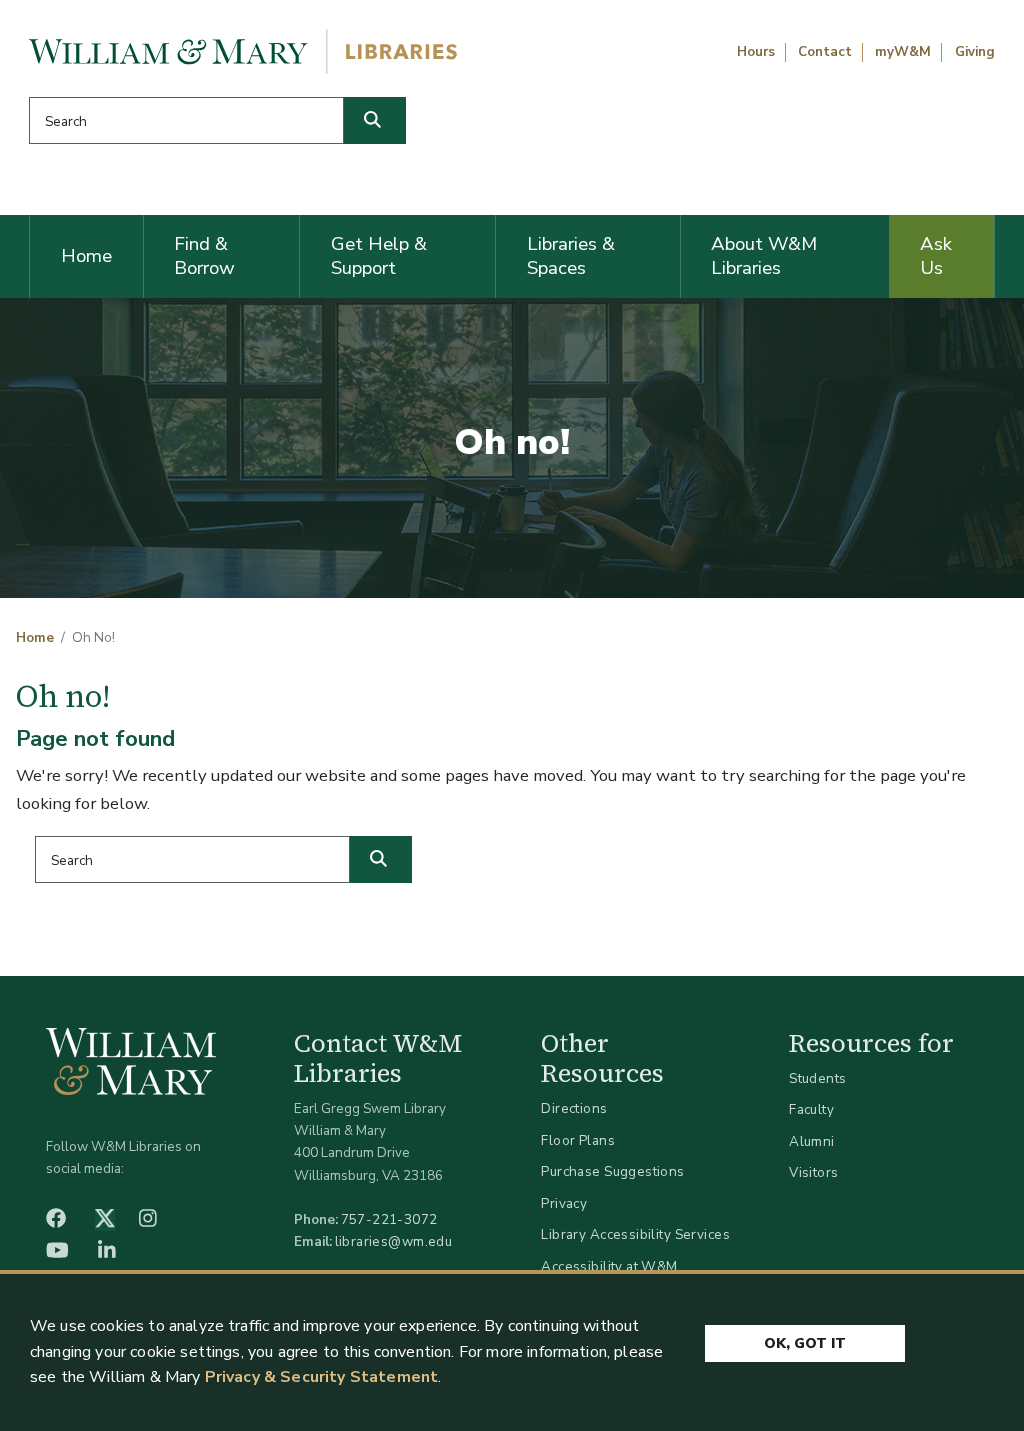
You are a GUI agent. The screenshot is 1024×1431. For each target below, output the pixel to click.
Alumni (812, 1141)
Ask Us (936, 256)
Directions (574, 1108)
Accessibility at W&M (609, 1266)
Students (817, 1078)
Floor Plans (578, 1140)
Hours (756, 52)
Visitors (813, 1172)
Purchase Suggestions (612, 1171)
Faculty (811, 1109)
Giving (975, 52)
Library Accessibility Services (635, 1234)
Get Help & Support (379, 256)
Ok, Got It (805, 1343)
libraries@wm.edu (394, 1241)
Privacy (564, 1203)
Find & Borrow (204, 256)
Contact (825, 52)
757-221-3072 (389, 1219)
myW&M (903, 52)
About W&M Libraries (764, 256)
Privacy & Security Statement (321, 1377)
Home (86, 256)
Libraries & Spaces (571, 256)
